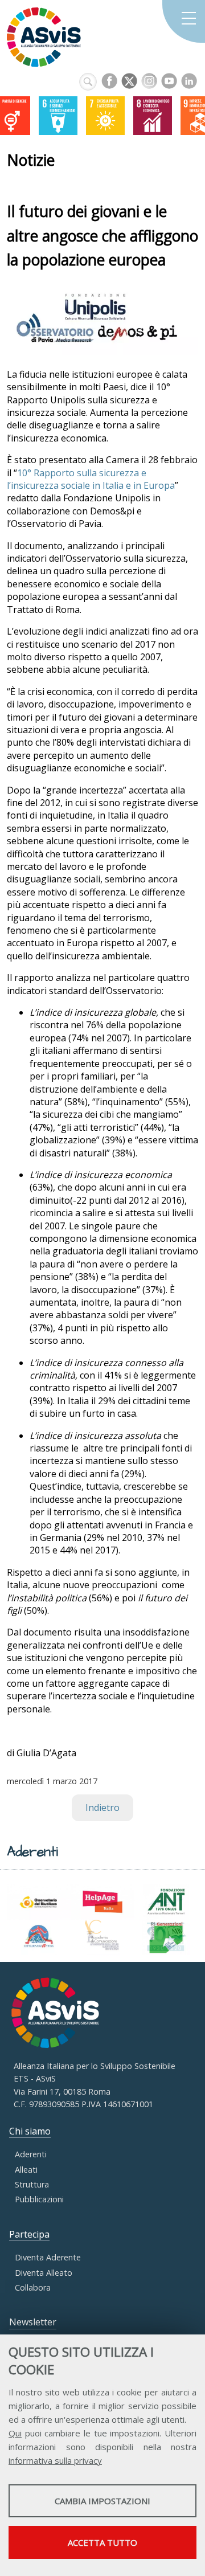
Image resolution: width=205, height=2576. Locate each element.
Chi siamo (30, 2131)
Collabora (33, 2287)
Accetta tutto (102, 2542)
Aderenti (31, 2154)
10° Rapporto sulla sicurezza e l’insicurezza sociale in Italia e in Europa (91, 479)
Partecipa (29, 2234)
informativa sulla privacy (55, 2460)
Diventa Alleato (44, 2273)
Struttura (32, 2184)
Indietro (102, 1808)
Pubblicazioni (39, 2199)
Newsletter (33, 2322)
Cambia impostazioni (102, 2501)
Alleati (26, 2170)
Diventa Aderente (48, 2257)
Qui (15, 2433)
